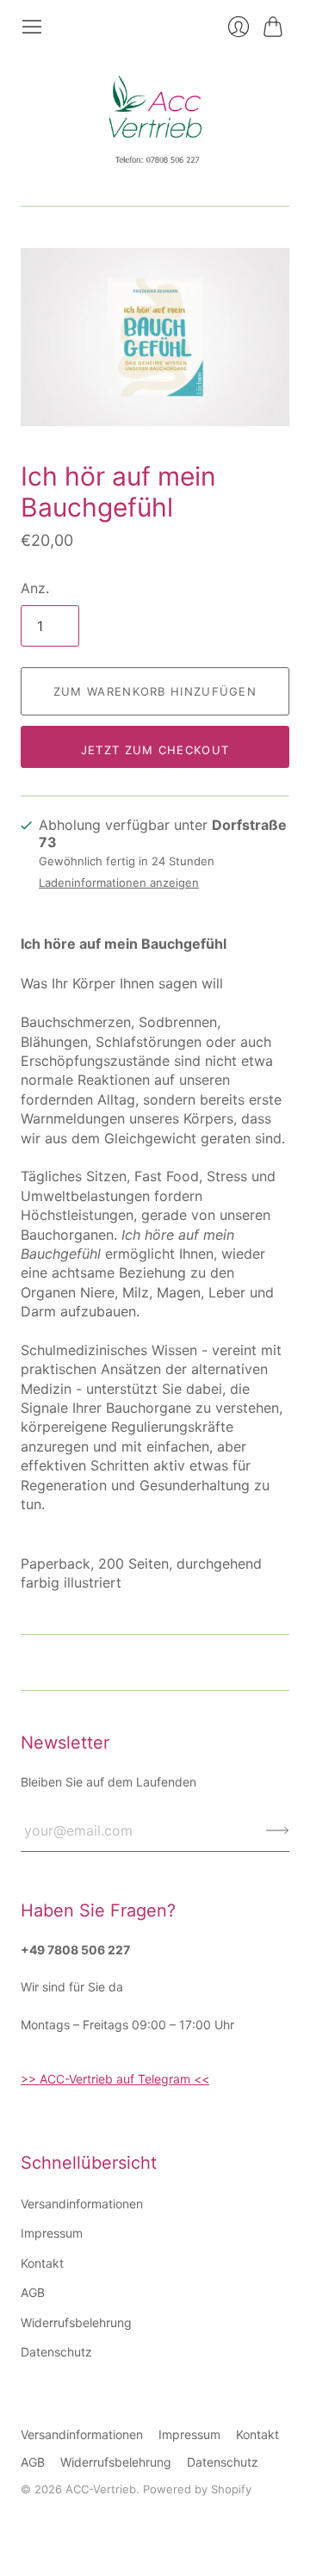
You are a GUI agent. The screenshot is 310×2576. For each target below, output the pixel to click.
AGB (33, 2292)
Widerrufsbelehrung (76, 2322)
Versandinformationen (82, 2204)
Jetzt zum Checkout (155, 750)
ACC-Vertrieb (101, 2489)
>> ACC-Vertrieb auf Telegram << (115, 2079)
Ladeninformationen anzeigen (119, 883)
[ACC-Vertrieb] (155, 122)
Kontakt (42, 2263)
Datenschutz (56, 2352)
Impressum (52, 2233)
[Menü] (32, 27)
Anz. (35, 588)
